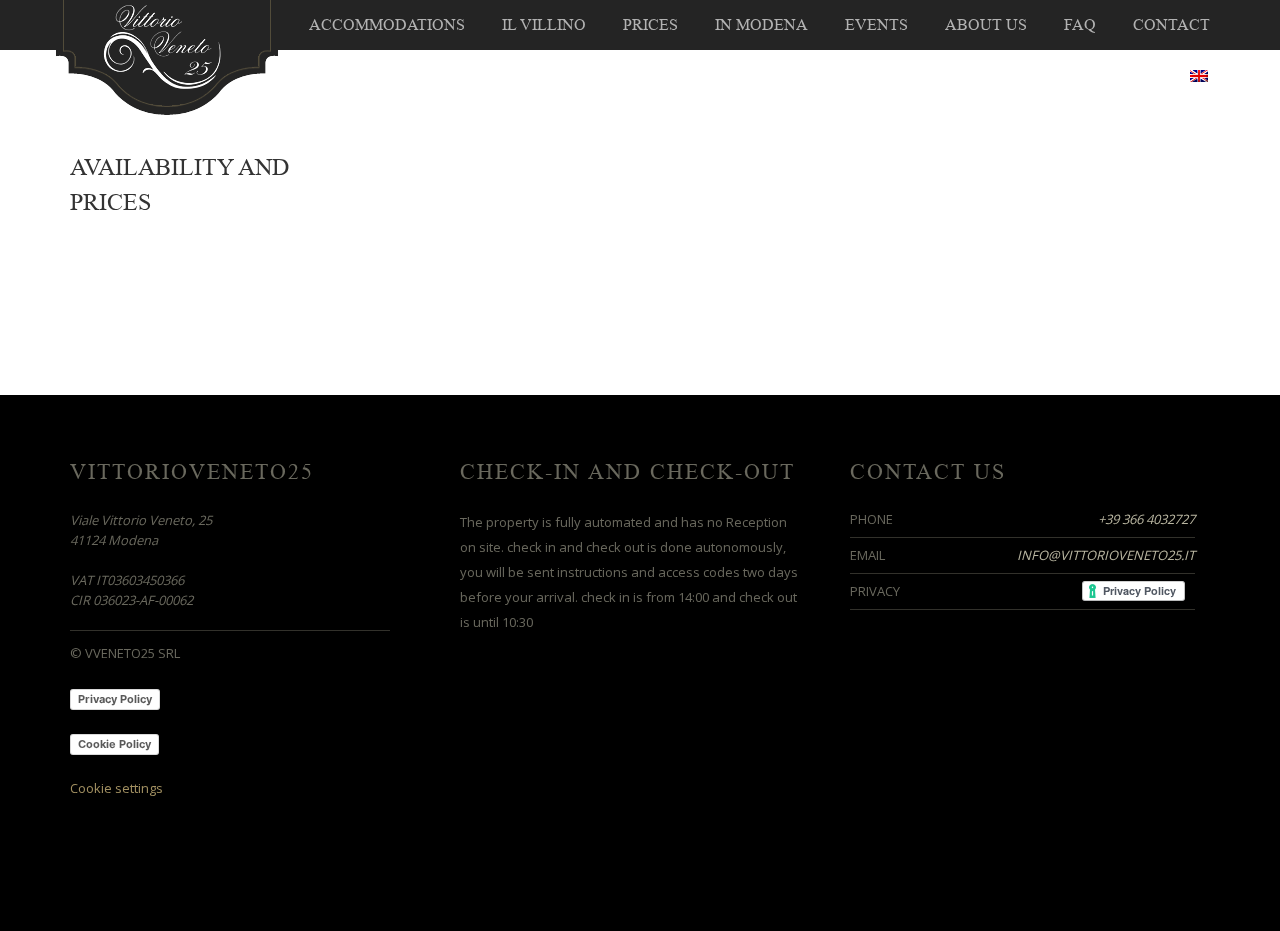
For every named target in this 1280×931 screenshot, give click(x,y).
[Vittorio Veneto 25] (167, 55)
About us (986, 25)
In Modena (761, 25)
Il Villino (544, 25)
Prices (650, 25)
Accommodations (387, 25)
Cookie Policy (114, 744)
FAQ (1080, 25)
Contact (1171, 25)
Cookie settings (116, 788)
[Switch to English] (1199, 75)
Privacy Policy (115, 699)
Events (876, 25)
